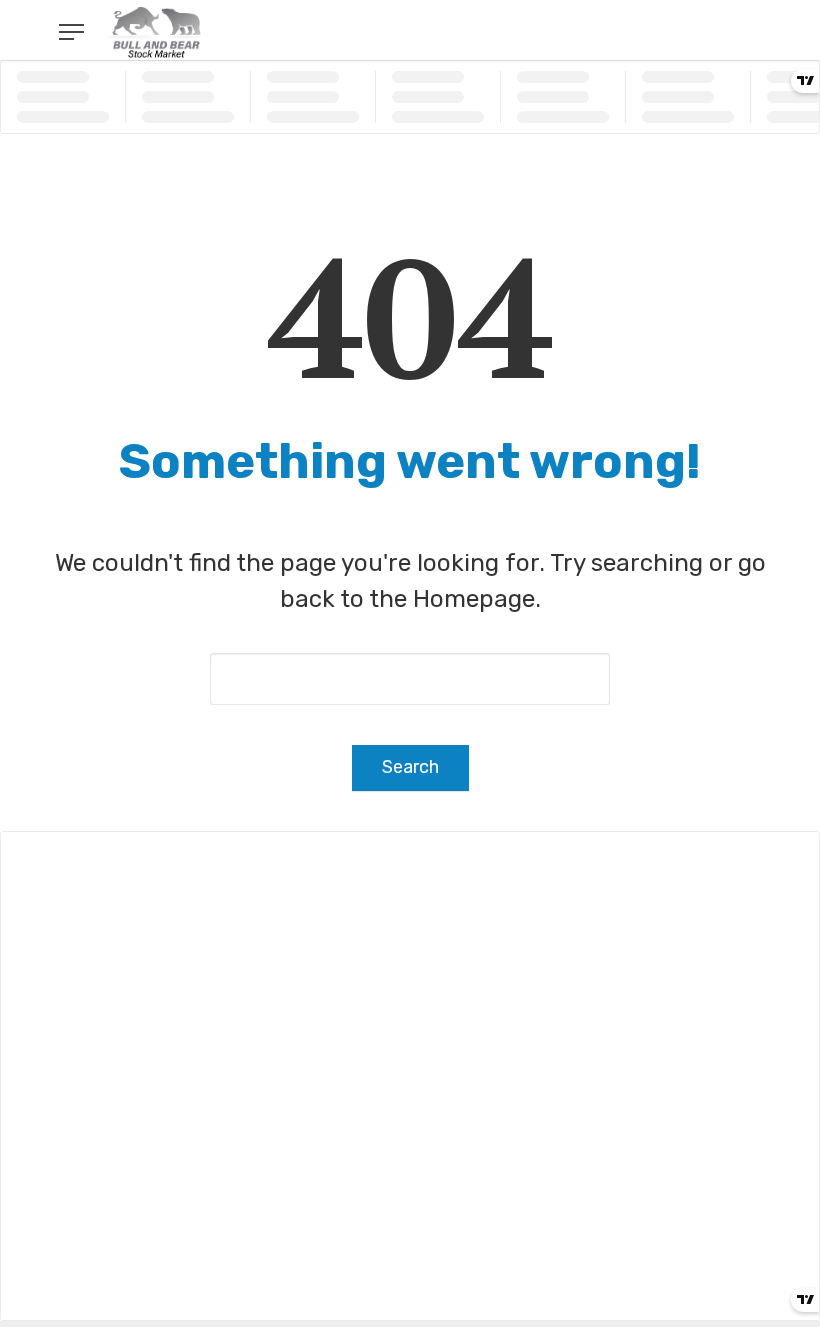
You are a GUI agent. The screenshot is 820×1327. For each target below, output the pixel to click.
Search (410, 767)
